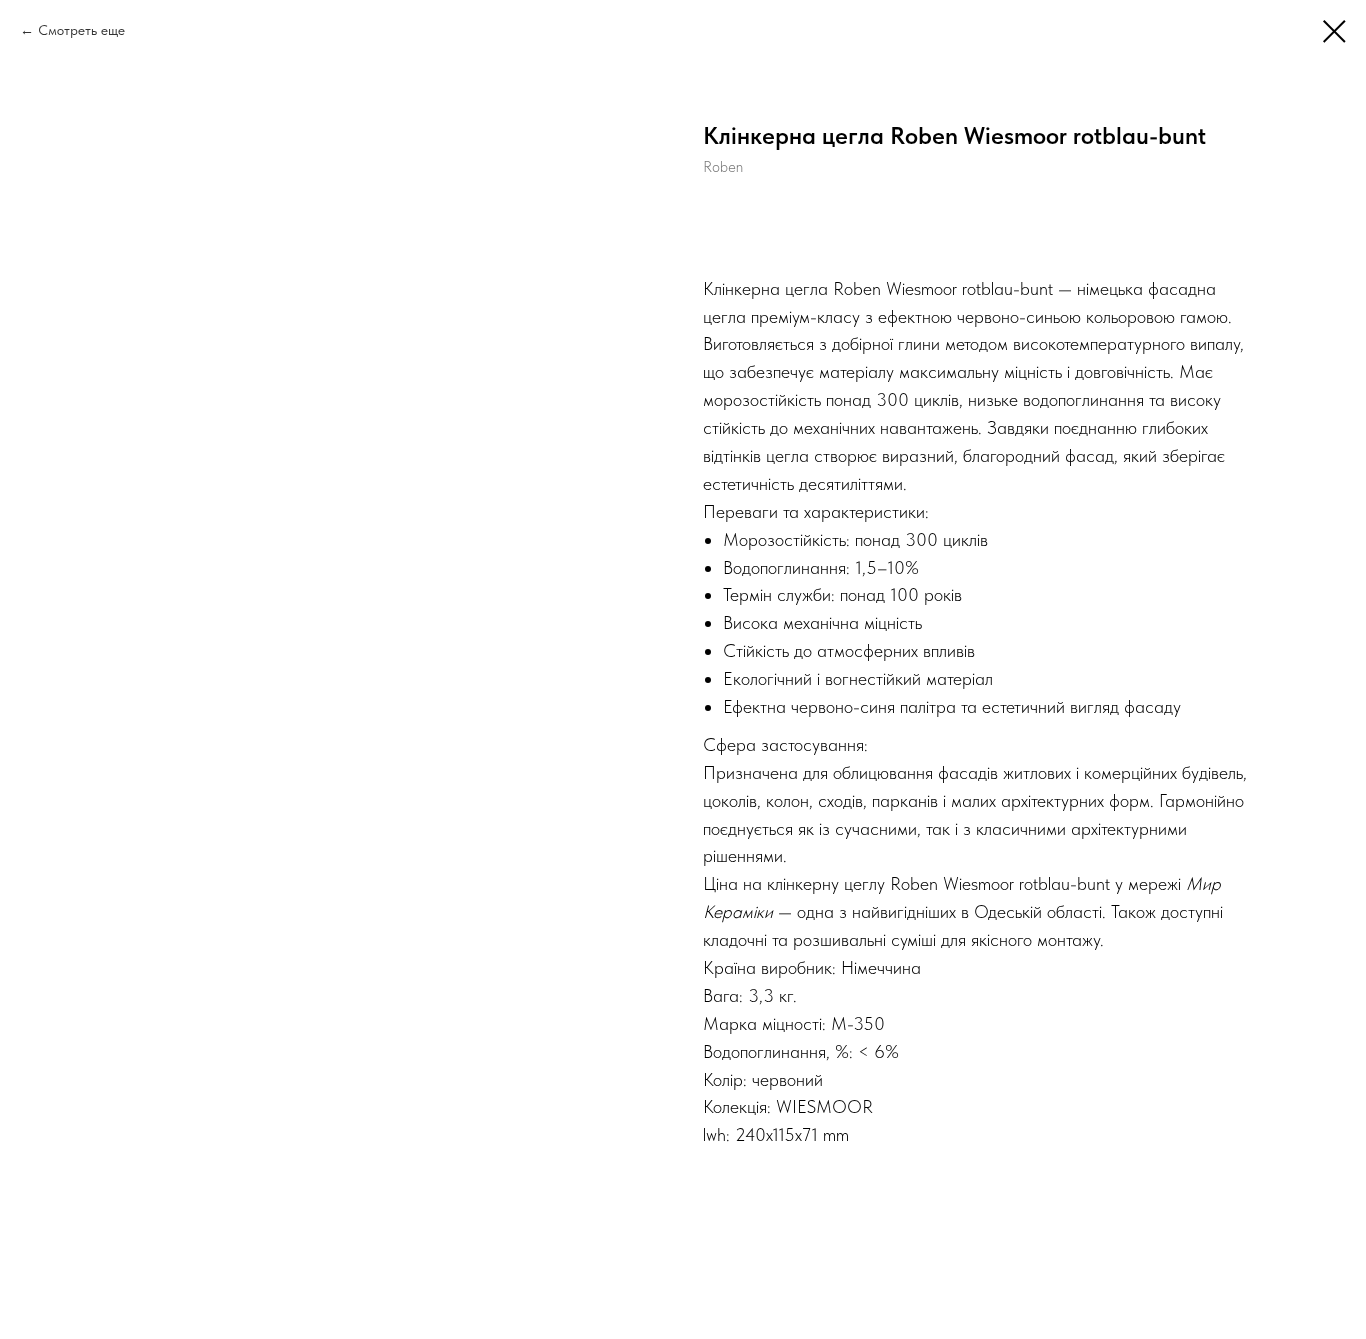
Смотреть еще (81, 30)
